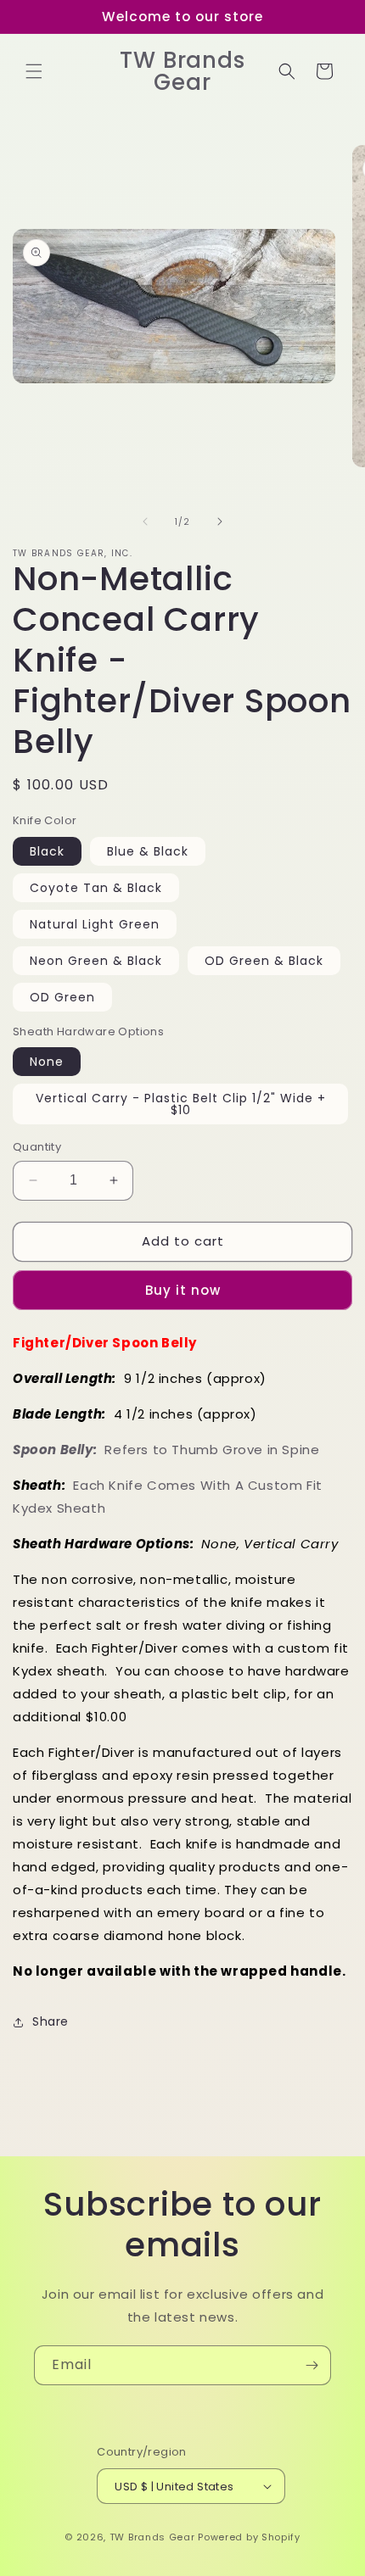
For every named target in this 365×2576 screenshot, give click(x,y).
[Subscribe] (312, 2365)
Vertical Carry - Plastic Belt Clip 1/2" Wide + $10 (181, 1104)
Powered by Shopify (249, 2537)
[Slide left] (145, 521)
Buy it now (183, 1290)
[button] (34, 71)
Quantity (37, 1147)
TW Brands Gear (152, 2537)
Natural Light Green (95, 924)
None (47, 1062)
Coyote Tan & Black (96, 888)
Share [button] (51, 2021)
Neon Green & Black (96, 961)
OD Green (62, 997)
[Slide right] (220, 521)
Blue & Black (148, 851)
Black (47, 851)
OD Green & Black (264, 961)
